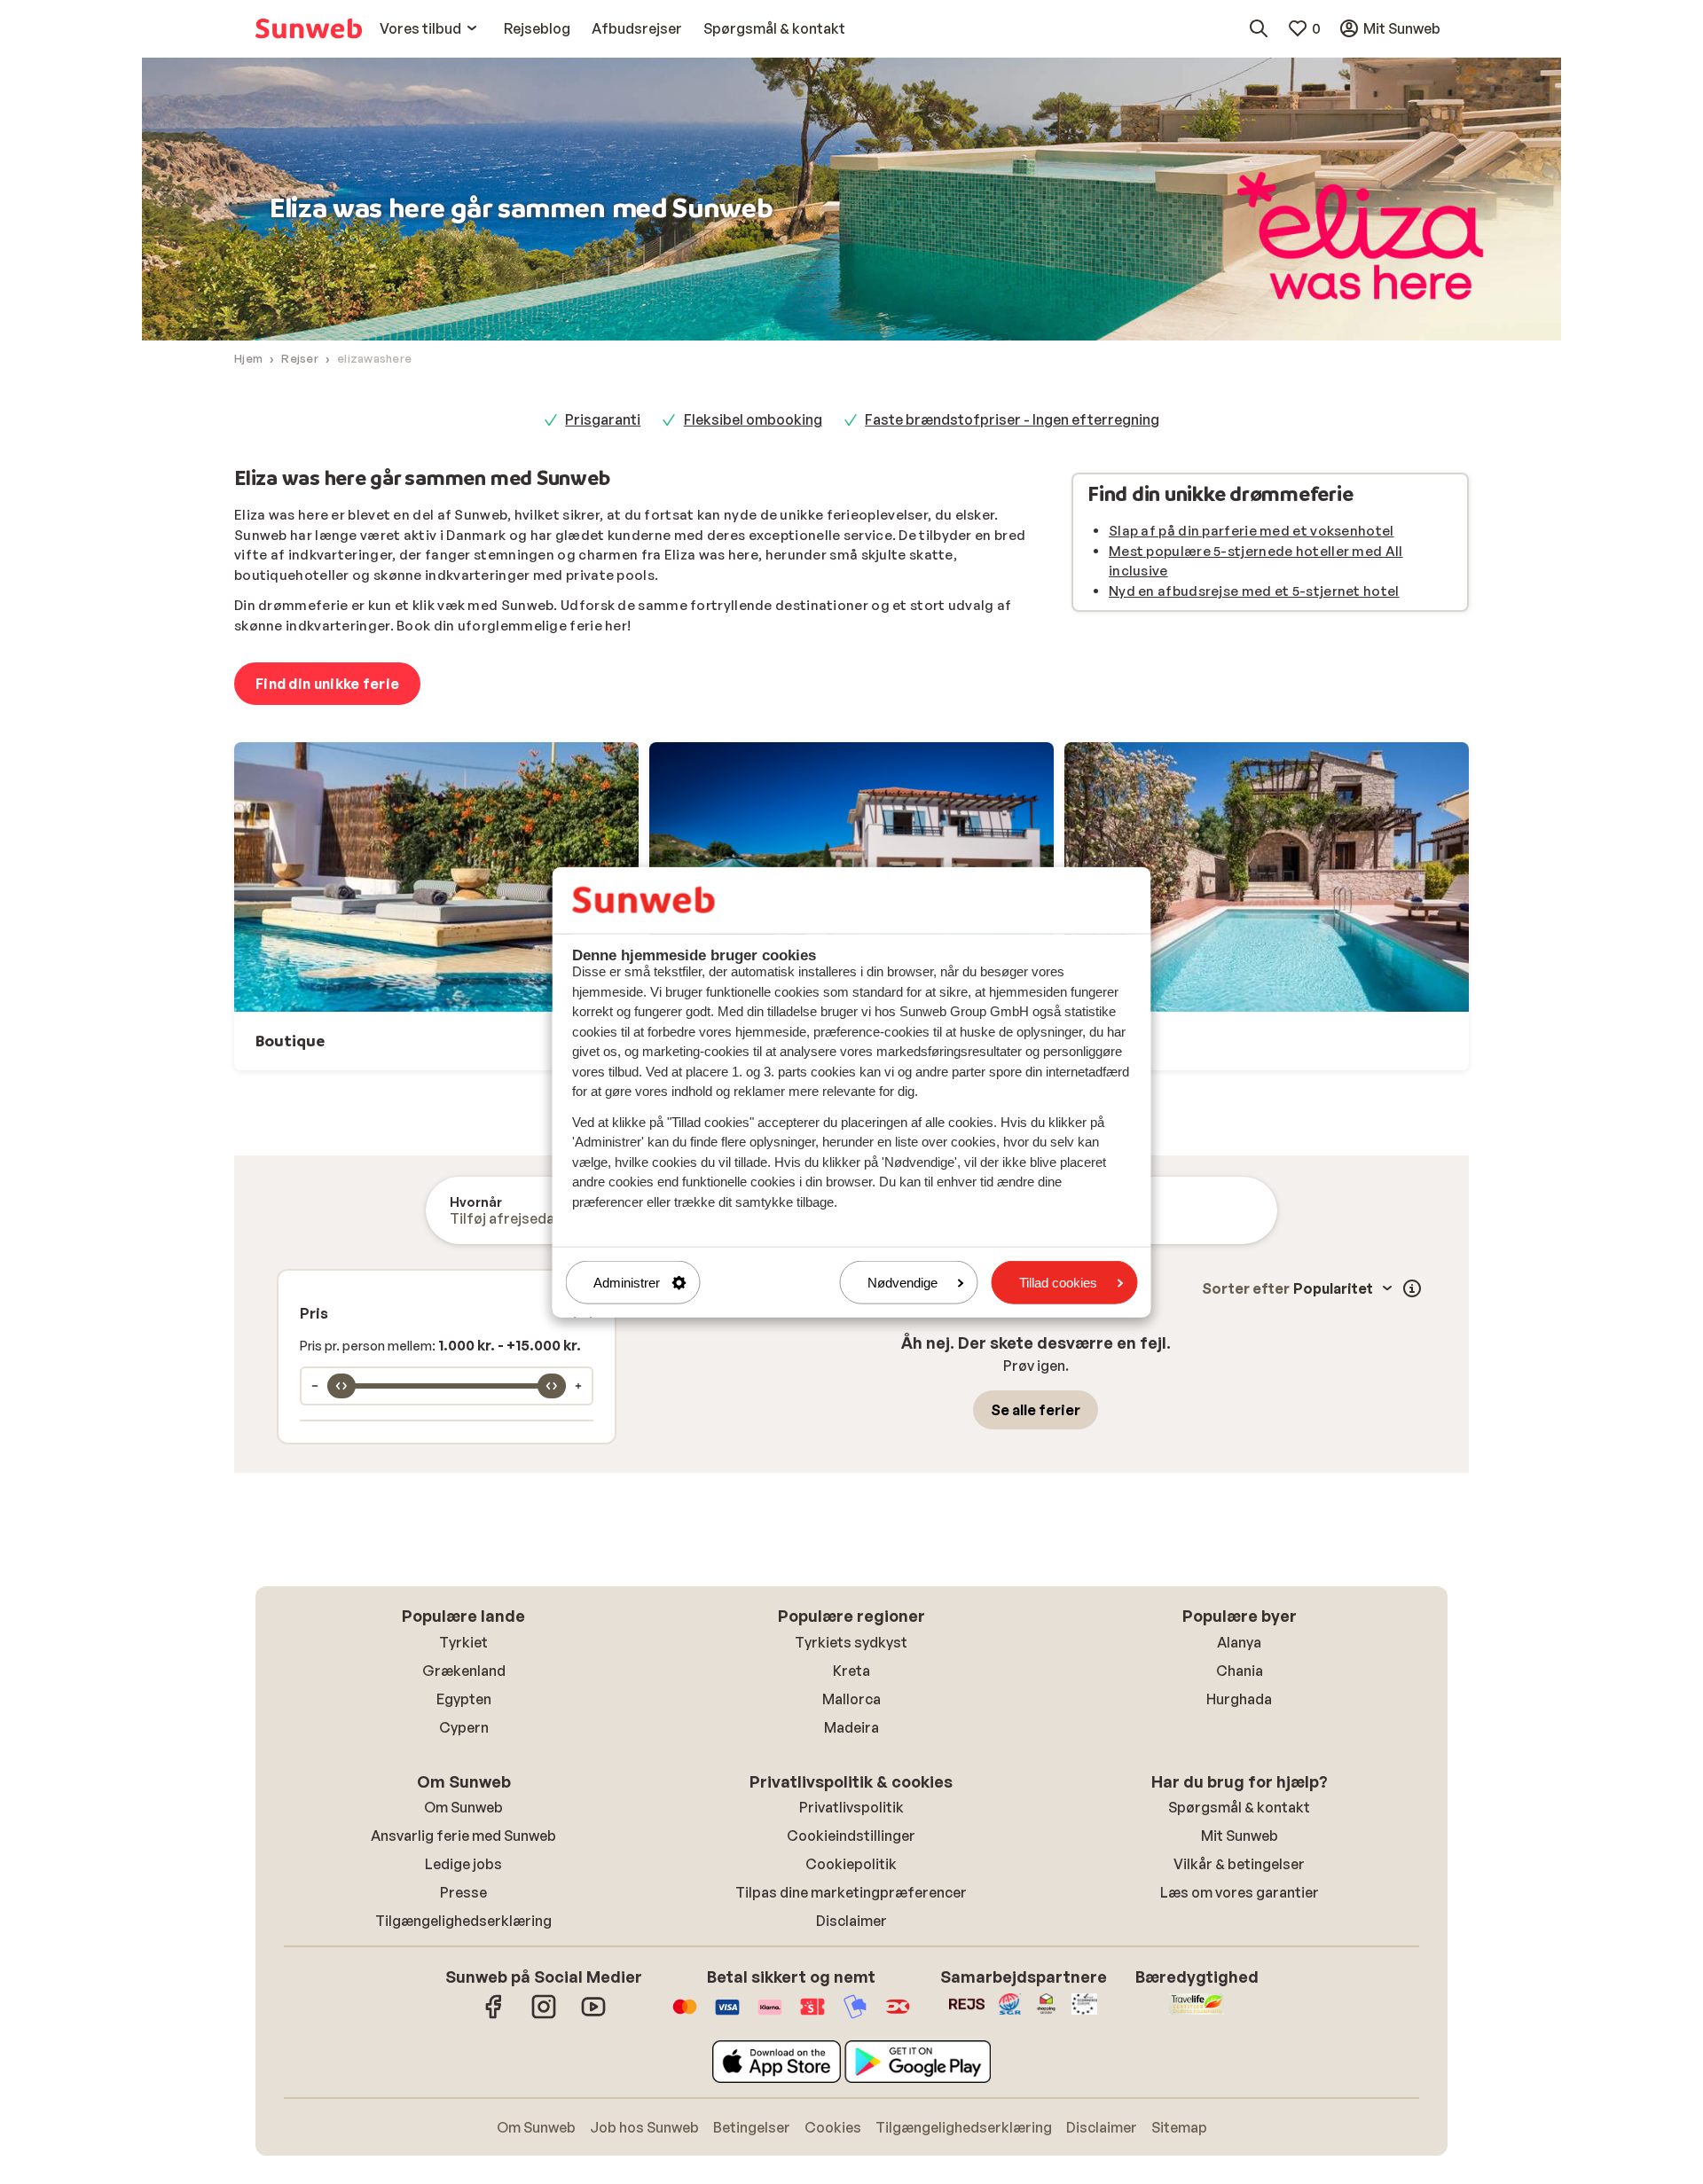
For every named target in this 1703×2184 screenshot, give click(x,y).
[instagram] (544, 2016)
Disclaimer (851, 1921)
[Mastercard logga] (685, 2016)
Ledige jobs (463, 1864)
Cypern (464, 1727)
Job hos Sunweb (644, 2127)
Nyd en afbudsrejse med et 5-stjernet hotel (1254, 591)
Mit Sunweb (1240, 1836)
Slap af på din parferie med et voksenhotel (1252, 531)
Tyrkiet (463, 1642)
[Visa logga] (727, 2016)
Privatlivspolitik (851, 1807)
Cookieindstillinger (851, 1836)
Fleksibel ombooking (753, 419)
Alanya (1239, 1642)
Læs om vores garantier (1240, 1892)
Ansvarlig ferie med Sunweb (463, 1836)
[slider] (341, 1386)
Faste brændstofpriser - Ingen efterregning (1012, 419)
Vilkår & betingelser (1239, 1864)
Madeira (851, 1727)
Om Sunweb (463, 1807)
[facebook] (494, 2016)
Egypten (464, 1699)
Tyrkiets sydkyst (851, 1642)
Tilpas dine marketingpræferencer (851, 1892)
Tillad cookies (1058, 1283)
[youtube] (593, 2016)
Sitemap (1179, 2127)
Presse (463, 1892)
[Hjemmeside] (309, 28)
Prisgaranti (603, 419)
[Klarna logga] (770, 2016)
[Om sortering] (1412, 1288)
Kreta (851, 1671)
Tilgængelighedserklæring (463, 1921)
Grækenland (464, 1671)
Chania (1240, 1671)
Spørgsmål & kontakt (1239, 1807)
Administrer (627, 1283)
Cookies (833, 2127)
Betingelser (752, 2127)
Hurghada (1239, 1699)
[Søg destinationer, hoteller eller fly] (1259, 28)
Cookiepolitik (851, 1864)
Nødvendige (903, 1283)
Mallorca (851, 1699)
